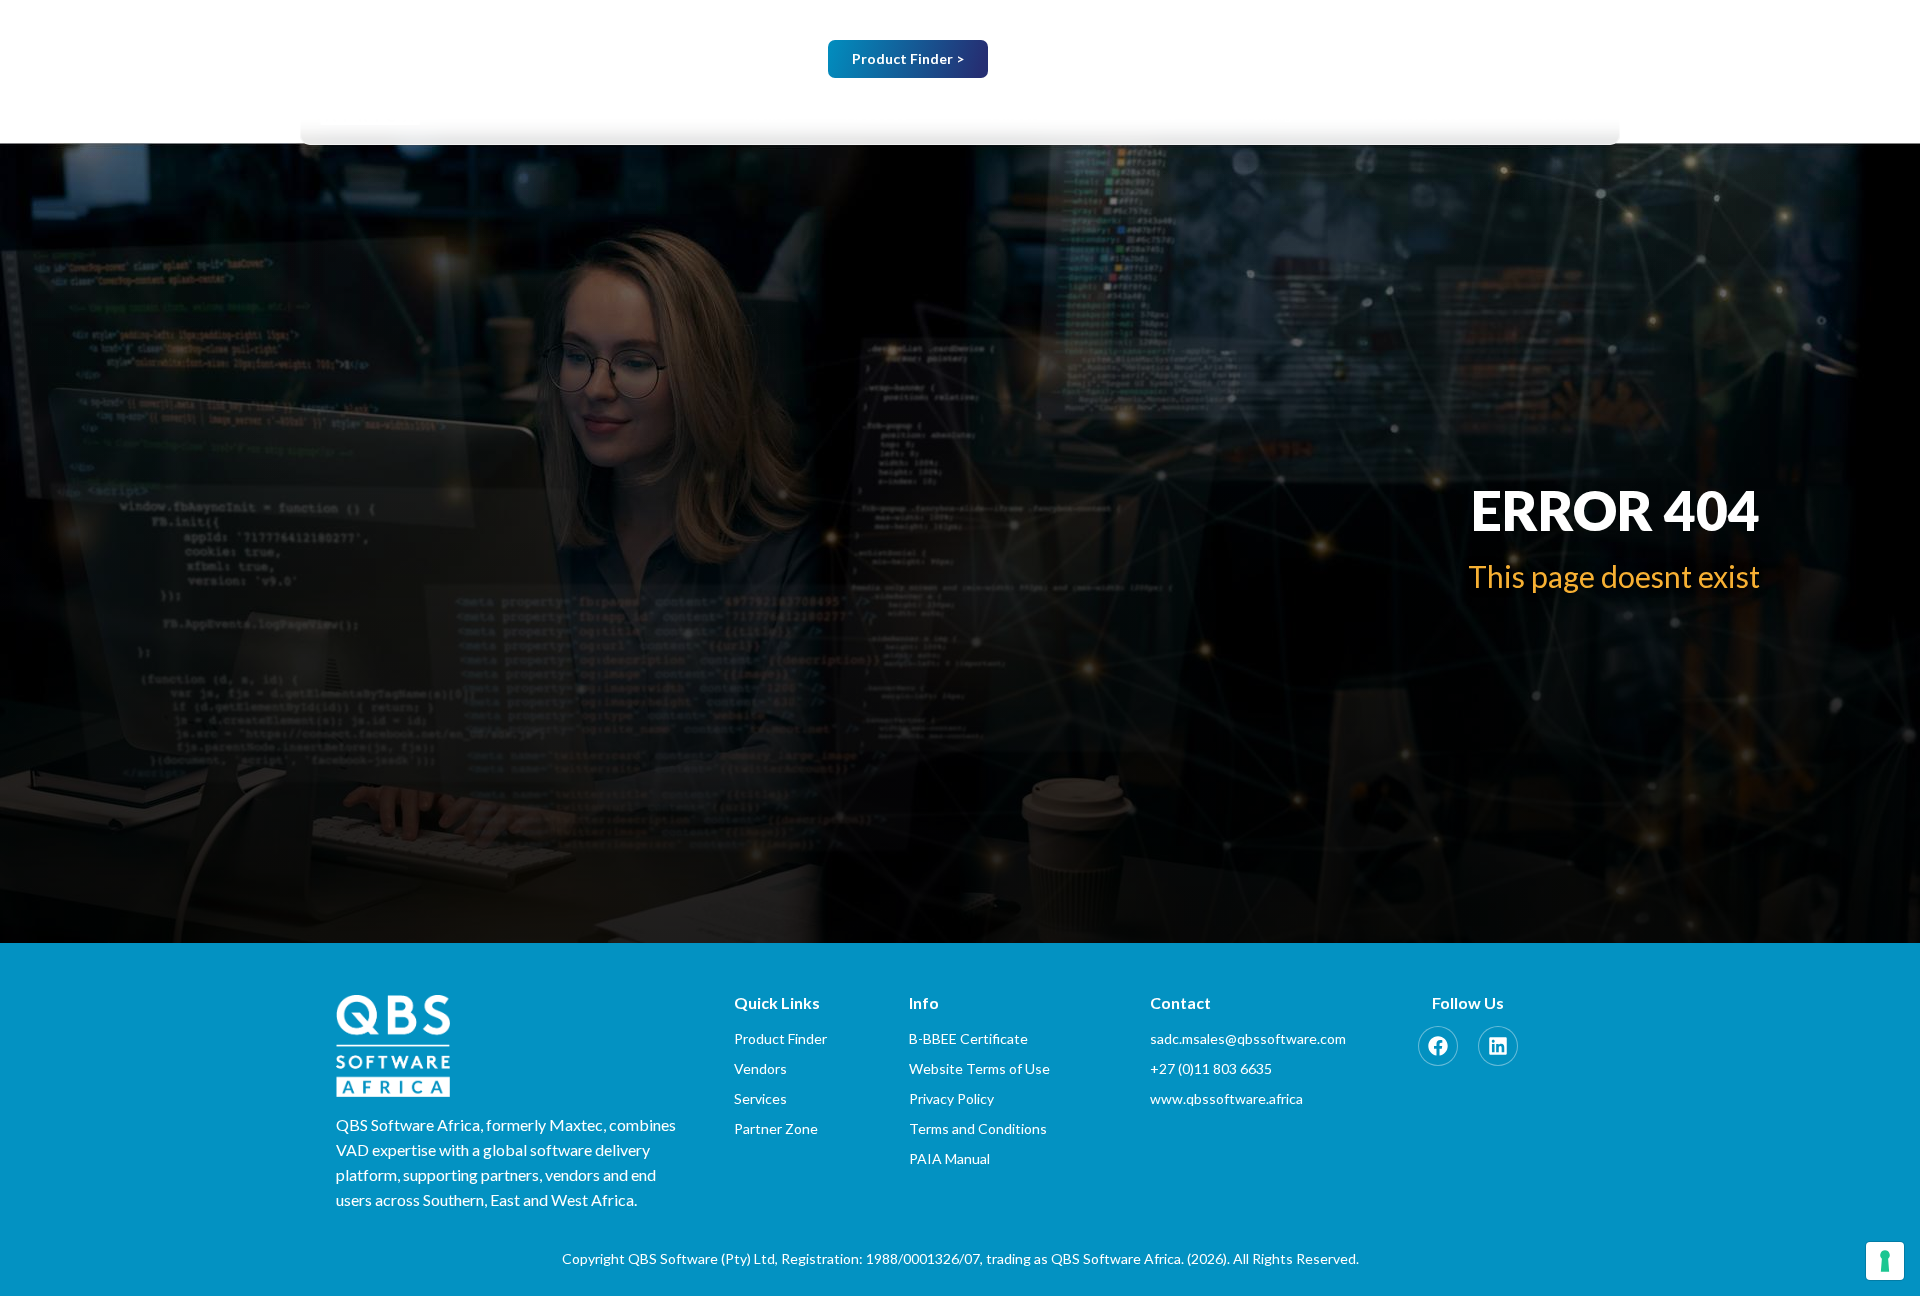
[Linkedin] (1498, 1046)
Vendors (1015, 114)
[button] (886, 115)
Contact (1567, 114)
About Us (877, 114)
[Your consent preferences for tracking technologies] (1885, 1261)
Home (766, 114)
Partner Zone (1415, 114)
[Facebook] (1438, 1046)
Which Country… (1297, 60)
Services (1149, 114)
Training (1264, 114)
